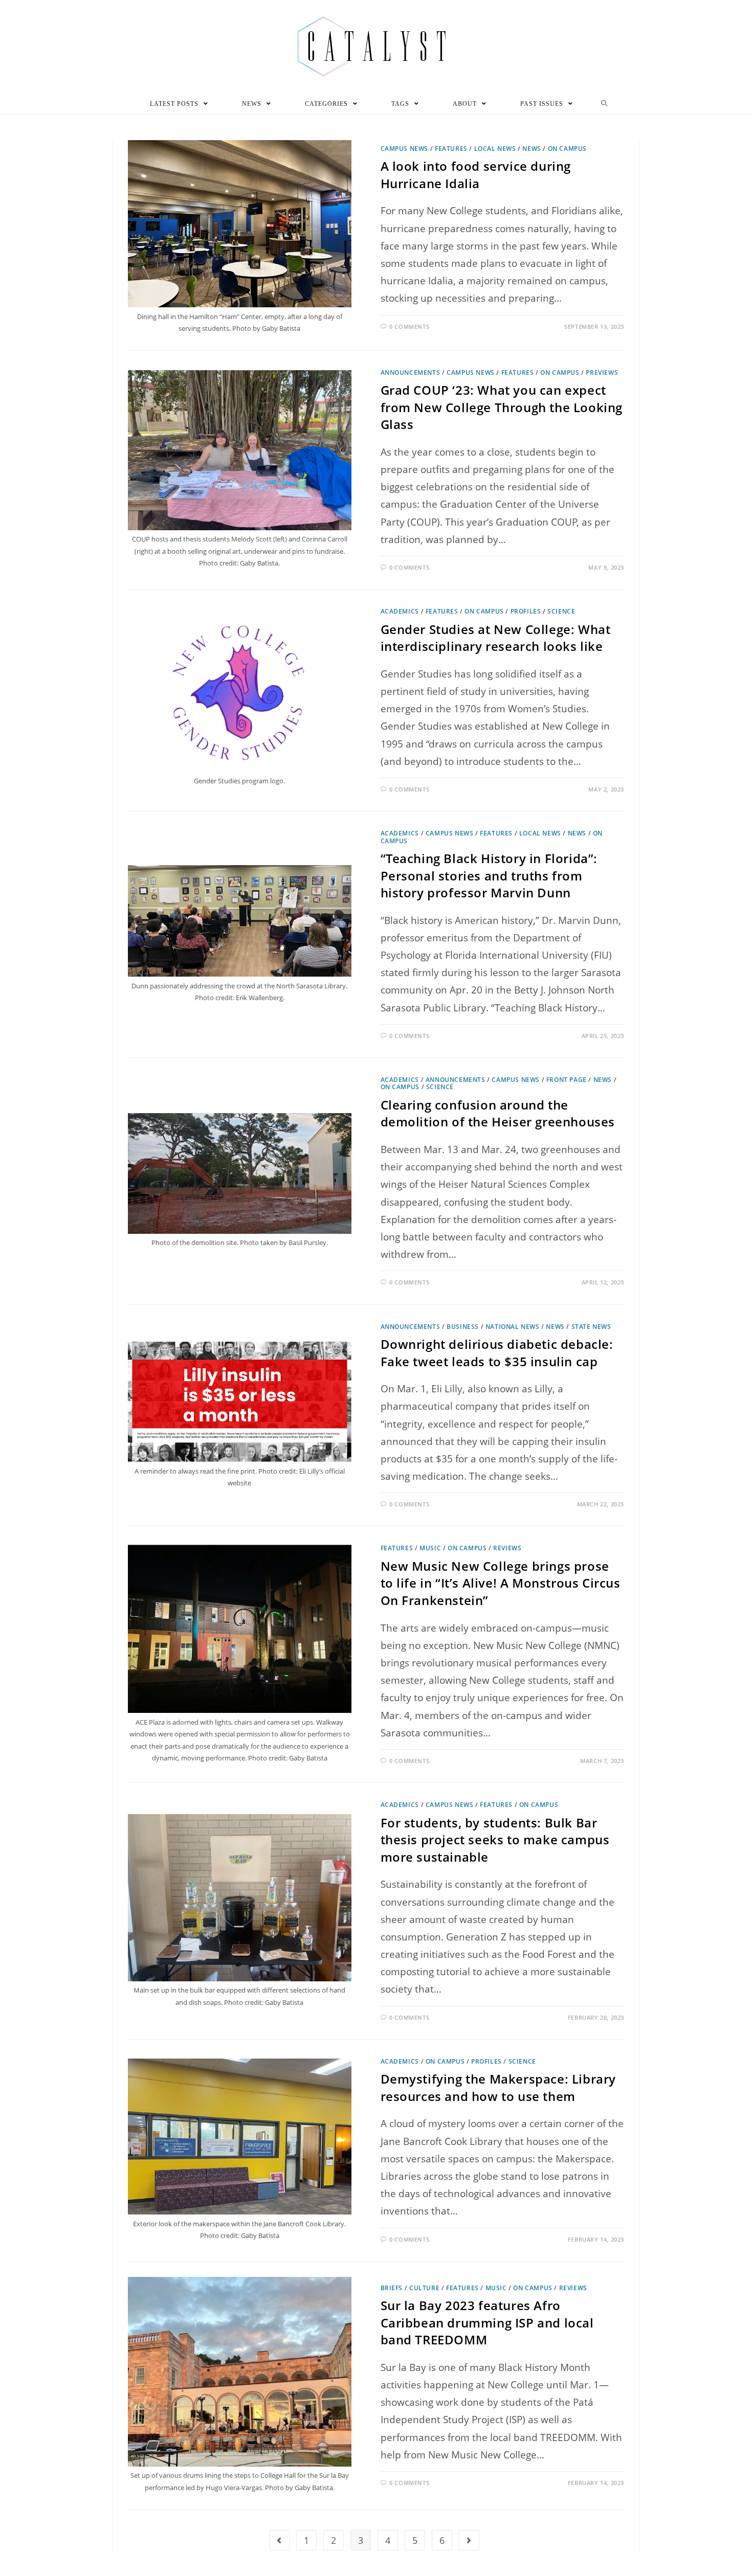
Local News (495, 149)
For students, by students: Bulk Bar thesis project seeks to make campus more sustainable (495, 1840)
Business (463, 1327)
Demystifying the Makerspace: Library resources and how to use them (499, 2087)
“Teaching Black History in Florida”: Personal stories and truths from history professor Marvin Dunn (489, 875)
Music (430, 1548)
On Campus (567, 149)
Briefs (392, 2288)
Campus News (405, 149)
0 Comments (409, 326)
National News (513, 1327)
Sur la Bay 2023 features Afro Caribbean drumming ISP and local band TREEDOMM (487, 2322)
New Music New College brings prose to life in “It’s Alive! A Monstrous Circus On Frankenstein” (501, 1583)
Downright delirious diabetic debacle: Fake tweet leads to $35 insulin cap (497, 1353)
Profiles (526, 611)
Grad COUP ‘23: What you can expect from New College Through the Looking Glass (502, 407)
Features (451, 149)
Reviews (507, 1548)
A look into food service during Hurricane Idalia (476, 175)
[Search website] (604, 104)
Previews (602, 372)
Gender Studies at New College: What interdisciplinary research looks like (496, 638)
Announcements (411, 372)
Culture (424, 2288)
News (532, 149)
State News (591, 1327)
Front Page (567, 1080)
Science (561, 611)
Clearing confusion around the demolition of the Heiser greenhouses (498, 1113)
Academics (400, 611)
